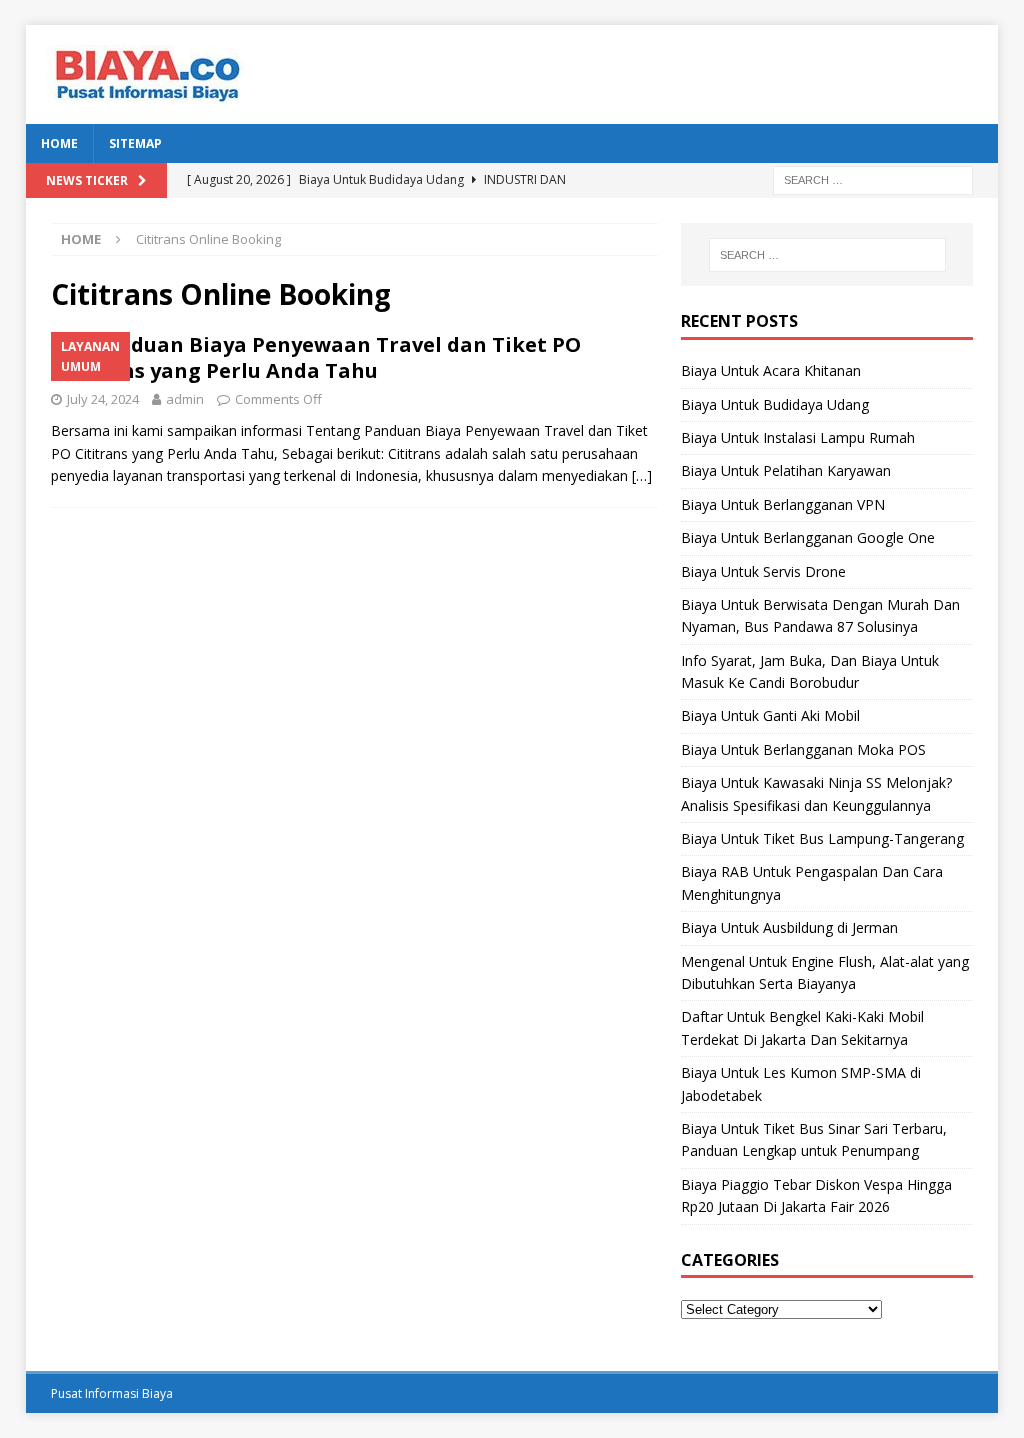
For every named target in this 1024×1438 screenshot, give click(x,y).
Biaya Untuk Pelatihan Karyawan (786, 470)
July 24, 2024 (103, 399)
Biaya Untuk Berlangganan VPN (783, 504)
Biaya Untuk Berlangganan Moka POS (803, 749)
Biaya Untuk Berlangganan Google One (808, 537)
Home (59, 143)
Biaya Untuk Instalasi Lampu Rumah (798, 437)
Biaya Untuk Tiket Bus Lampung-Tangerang (822, 838)
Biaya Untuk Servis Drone (763, 571)
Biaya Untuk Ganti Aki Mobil (770, 715)
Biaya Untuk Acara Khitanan (771, 370)
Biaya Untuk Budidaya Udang (775, 404)
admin (185, 399)
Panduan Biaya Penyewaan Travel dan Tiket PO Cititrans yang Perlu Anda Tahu (316, 357)
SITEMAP (135, 143)
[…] (642, 475)
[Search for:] (873, 178)
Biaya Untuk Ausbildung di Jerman (789, 927)
